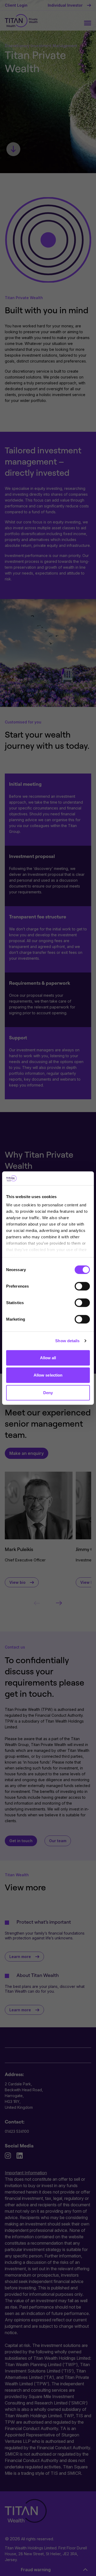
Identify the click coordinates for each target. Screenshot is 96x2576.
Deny (48, 1393)
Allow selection (48, 1375)
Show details (67, 1341)
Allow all (48, 1358)
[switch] (82, 1286)
